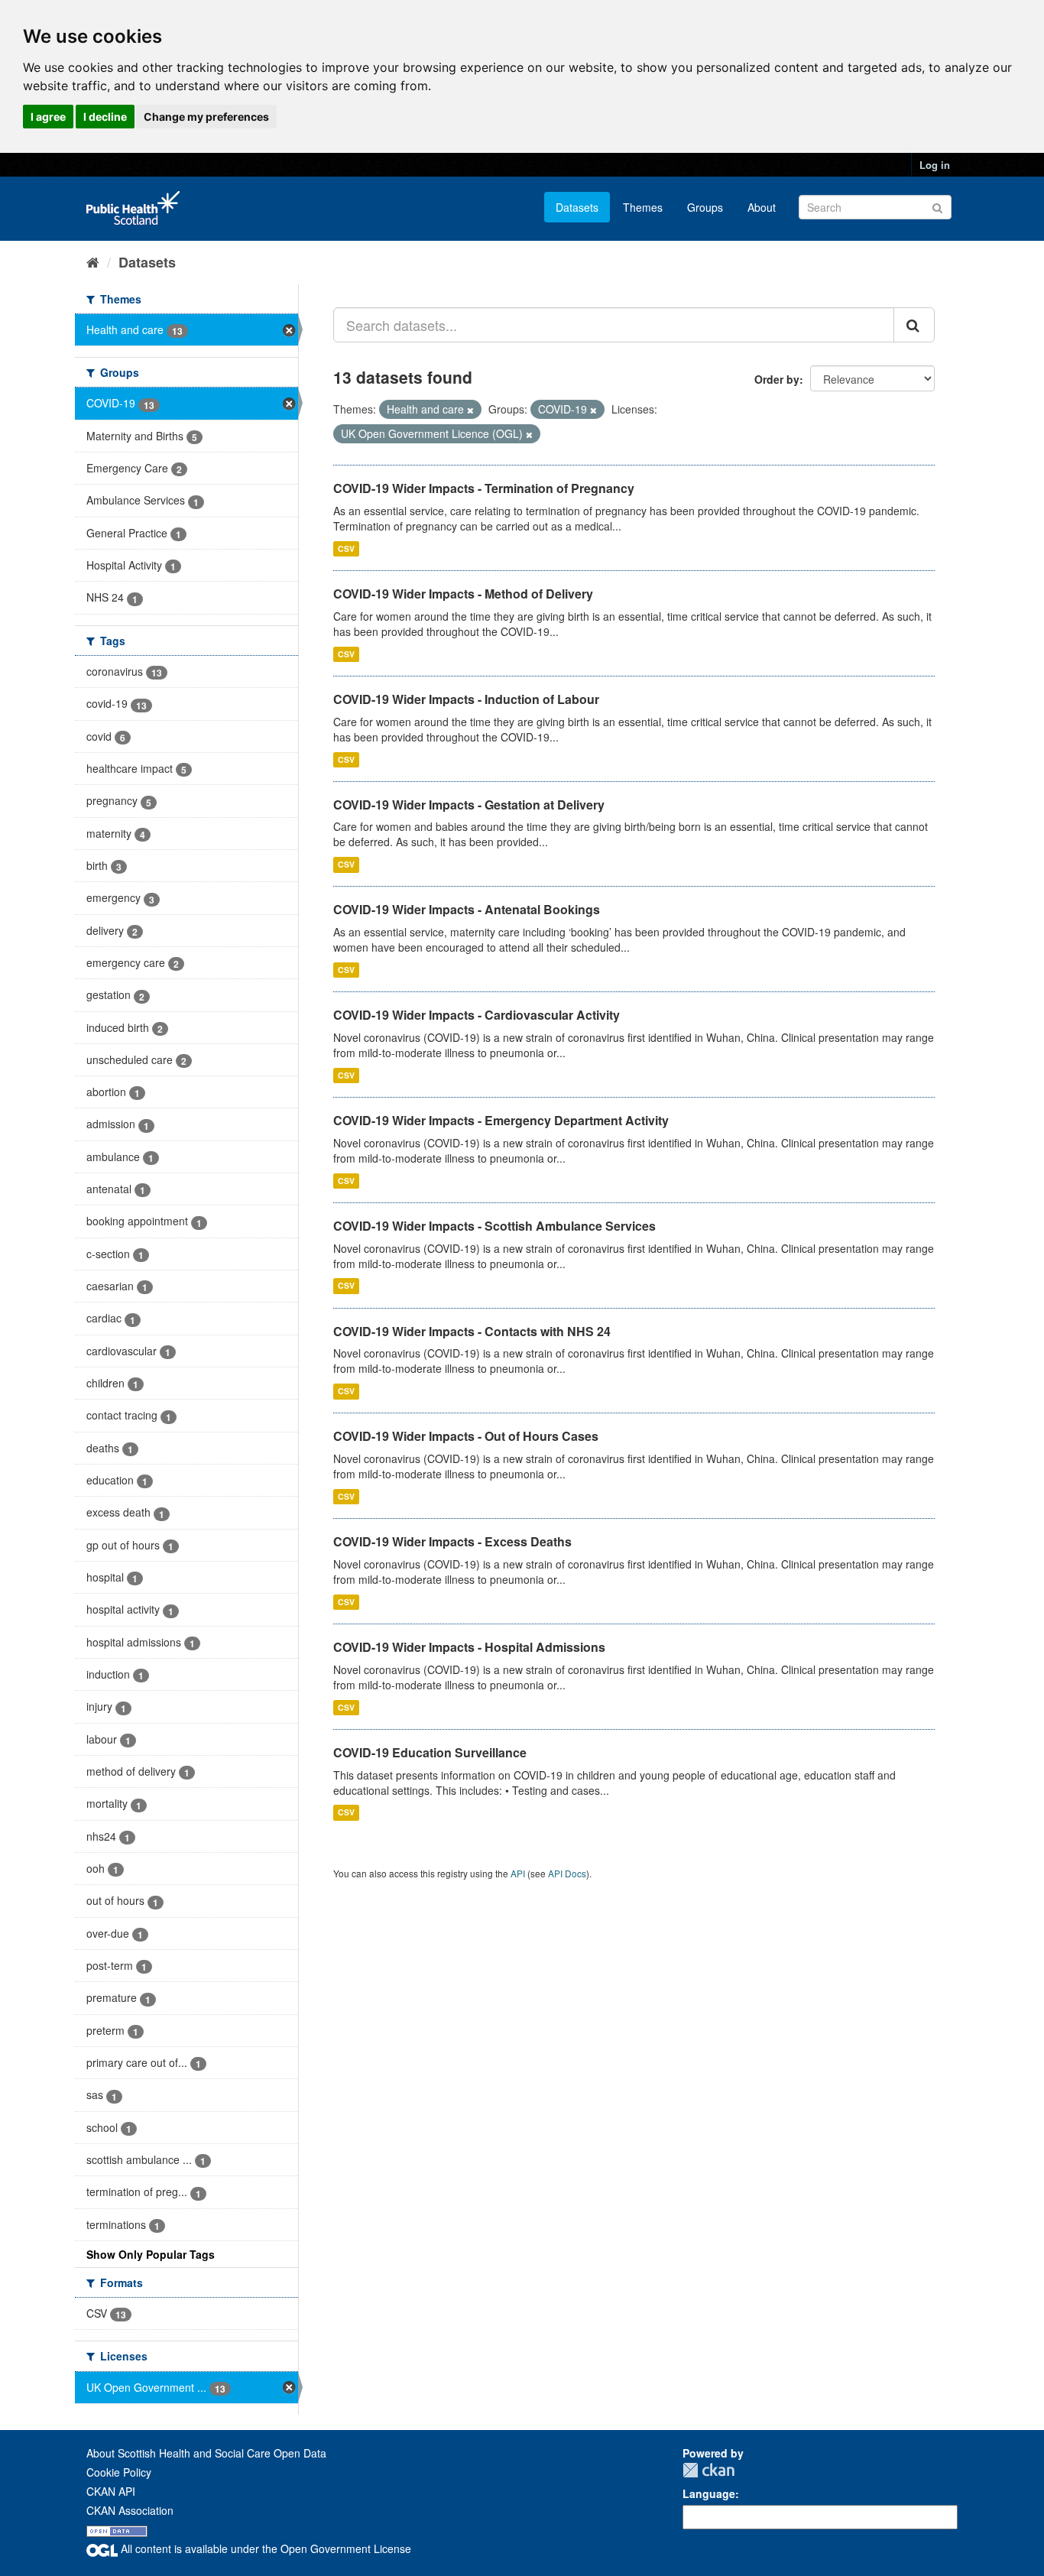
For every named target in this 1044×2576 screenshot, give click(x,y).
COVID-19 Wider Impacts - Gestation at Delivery (469, 805)
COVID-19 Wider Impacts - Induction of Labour (466, 699)
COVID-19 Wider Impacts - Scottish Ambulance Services (494, 1226)
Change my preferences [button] (206, 117)
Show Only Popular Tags (151, 2254)
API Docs (567, 1873)
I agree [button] (48, 117)
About (762, 207)
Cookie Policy (119, 2472)
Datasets (577, 207)
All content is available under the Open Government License (264, 2548)
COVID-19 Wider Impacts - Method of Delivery (463, 594)
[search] (914, 325)
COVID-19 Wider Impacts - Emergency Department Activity (501, 1120)
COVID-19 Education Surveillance (430, 1752)
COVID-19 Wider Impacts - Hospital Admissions (469, 1647)
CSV (346, 548)
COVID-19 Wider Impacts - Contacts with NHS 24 (472, 1331)
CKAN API (111, 2491)
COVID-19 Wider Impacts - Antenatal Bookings (467, 909)
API (518, 1873)
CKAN (708, 2470)
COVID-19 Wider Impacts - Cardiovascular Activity (477, 1015)
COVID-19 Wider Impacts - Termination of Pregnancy (484, 488)
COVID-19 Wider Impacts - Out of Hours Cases (466, 1436)
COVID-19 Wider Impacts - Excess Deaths (452, 1541)
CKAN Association (130, 2510)
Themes (643, 207)
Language (709, 2493)
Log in (935, 165)
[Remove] (470, 410)
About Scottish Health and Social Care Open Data (206, 2453)
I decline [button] (105, 117)
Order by (777, 379)
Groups (705, 207)
